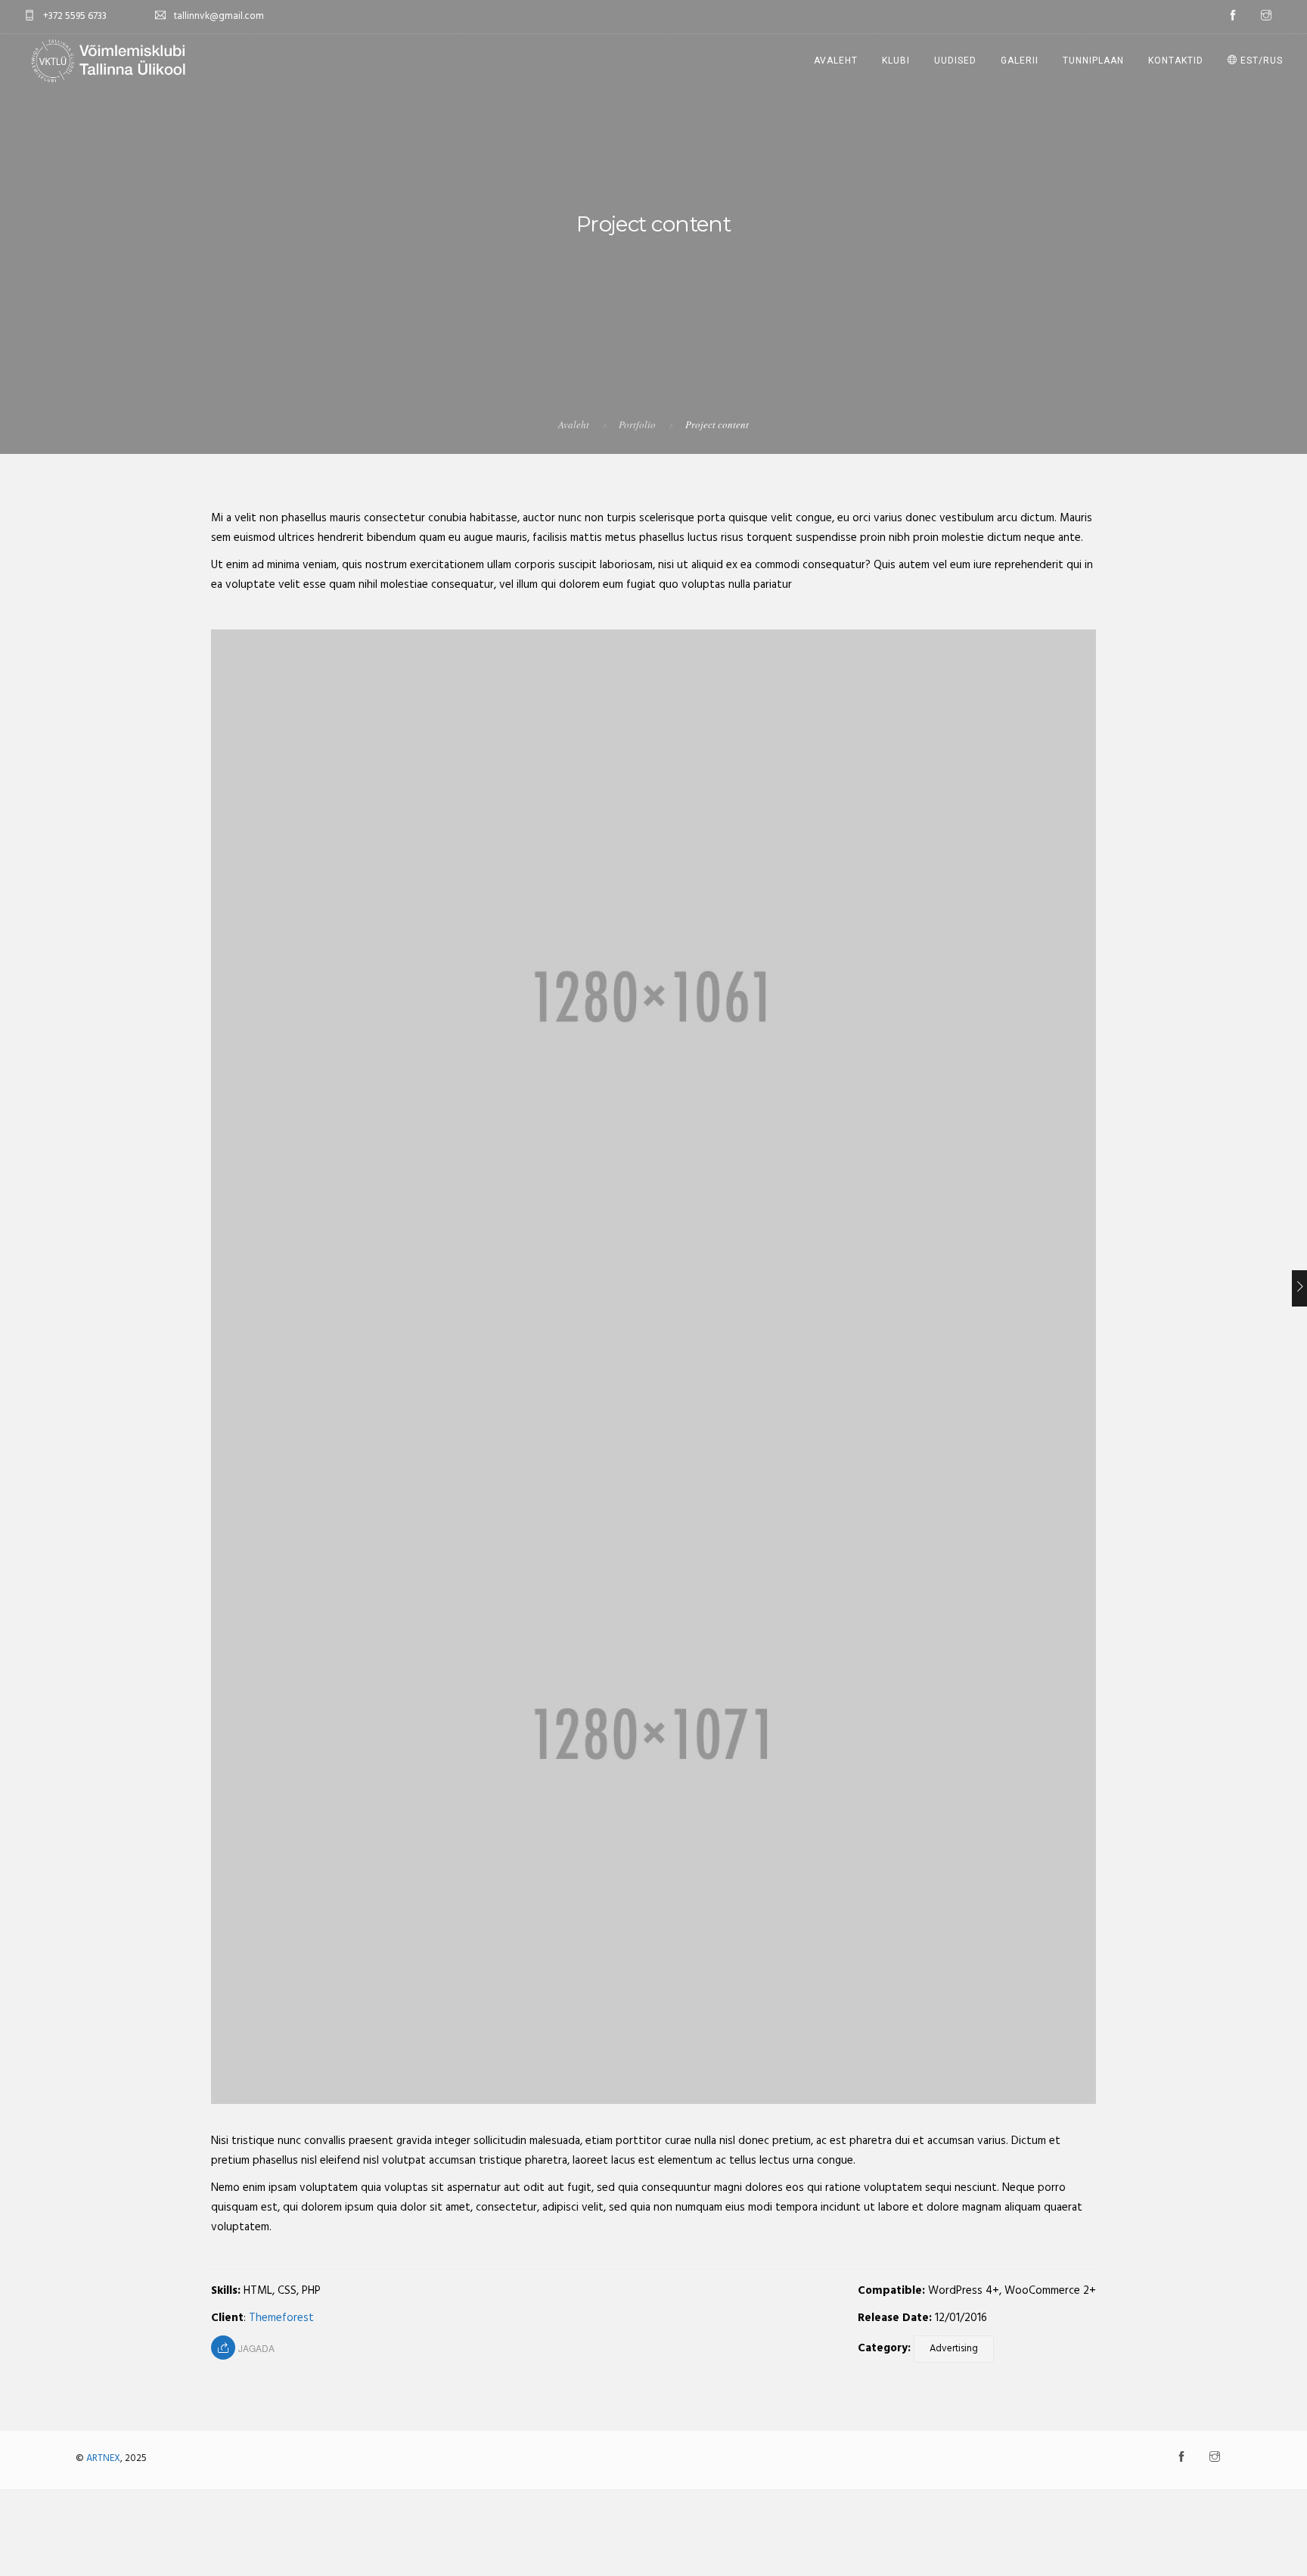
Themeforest (281, 2318)
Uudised (955, 61)
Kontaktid (1176, 61)
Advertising (954, 2349)
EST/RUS (1260, 61)
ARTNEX (103, 2458)
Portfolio (637, 424)
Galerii (1020, 61)
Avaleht (836, 61)
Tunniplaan (1093, 61)
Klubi (896, 61)
